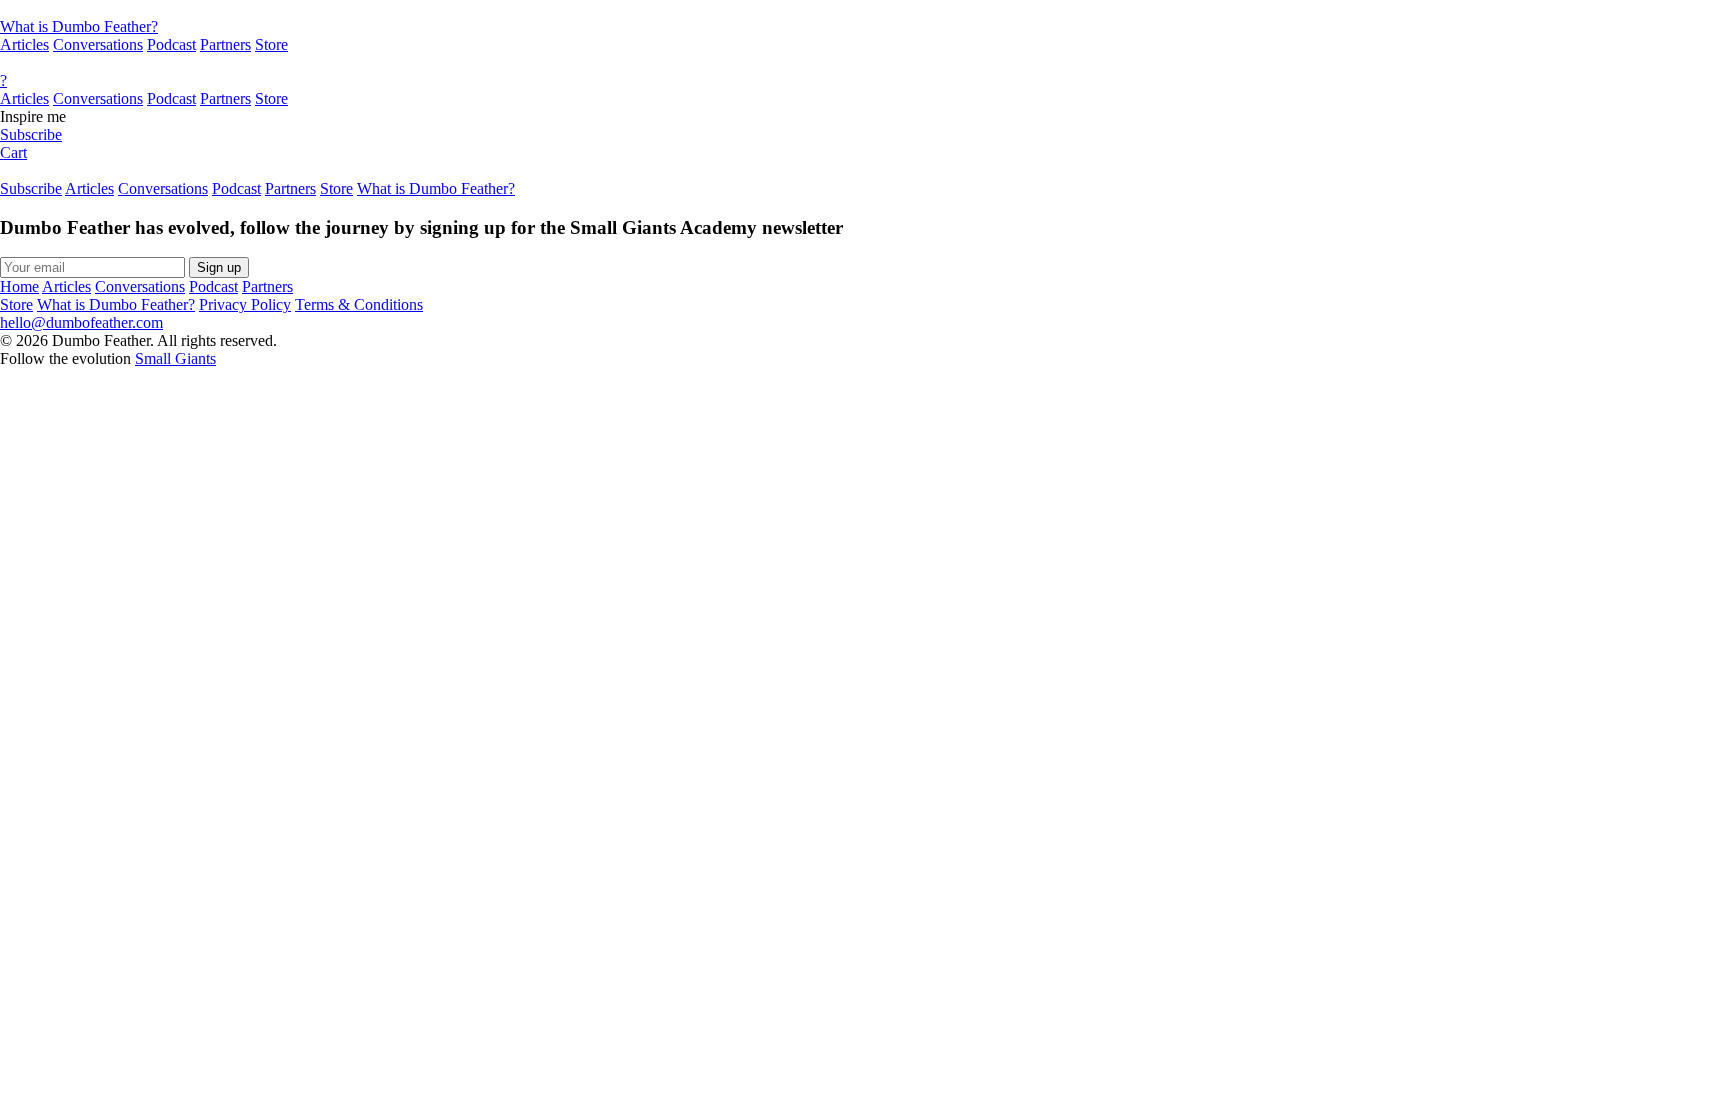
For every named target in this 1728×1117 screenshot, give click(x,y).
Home (19, 286)
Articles (24, 44)
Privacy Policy (245, 304)
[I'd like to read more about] (864, 9)
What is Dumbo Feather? (79, 26)
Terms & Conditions (359, 304)
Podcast (171, 44)
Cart (13, 152)
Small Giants (175, 358)
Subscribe (31, 134)
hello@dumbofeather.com (81, 322)
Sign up (219, 267)
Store (271, 44)
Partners (225, 44)
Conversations (98, 44)
